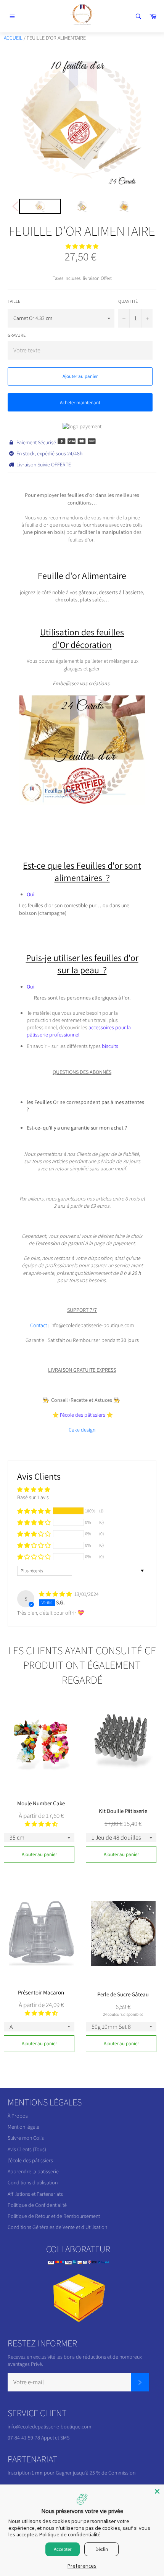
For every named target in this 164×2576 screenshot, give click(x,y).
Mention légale (23, 2127)
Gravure (17, 335)
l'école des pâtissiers (30, 2160)
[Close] (157, 2491)
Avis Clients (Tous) (27, 2149)
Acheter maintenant (80, 403)
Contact (39, 1325)
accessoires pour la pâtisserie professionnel (79, 1031)
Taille (14, 301)
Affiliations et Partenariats (35, 2194)
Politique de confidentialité (70, 2534)
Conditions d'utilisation (33, 2182)
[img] (56, 1594)
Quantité (128, 301)
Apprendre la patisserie (33, 2171)
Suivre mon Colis (26, 2138)
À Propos (18, 2116)
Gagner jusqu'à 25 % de (82, 2473)
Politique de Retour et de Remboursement (54, 2216)
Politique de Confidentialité (37, 2205)
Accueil (13, 38)
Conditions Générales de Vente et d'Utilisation (57, 2227)
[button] (82, 246)
